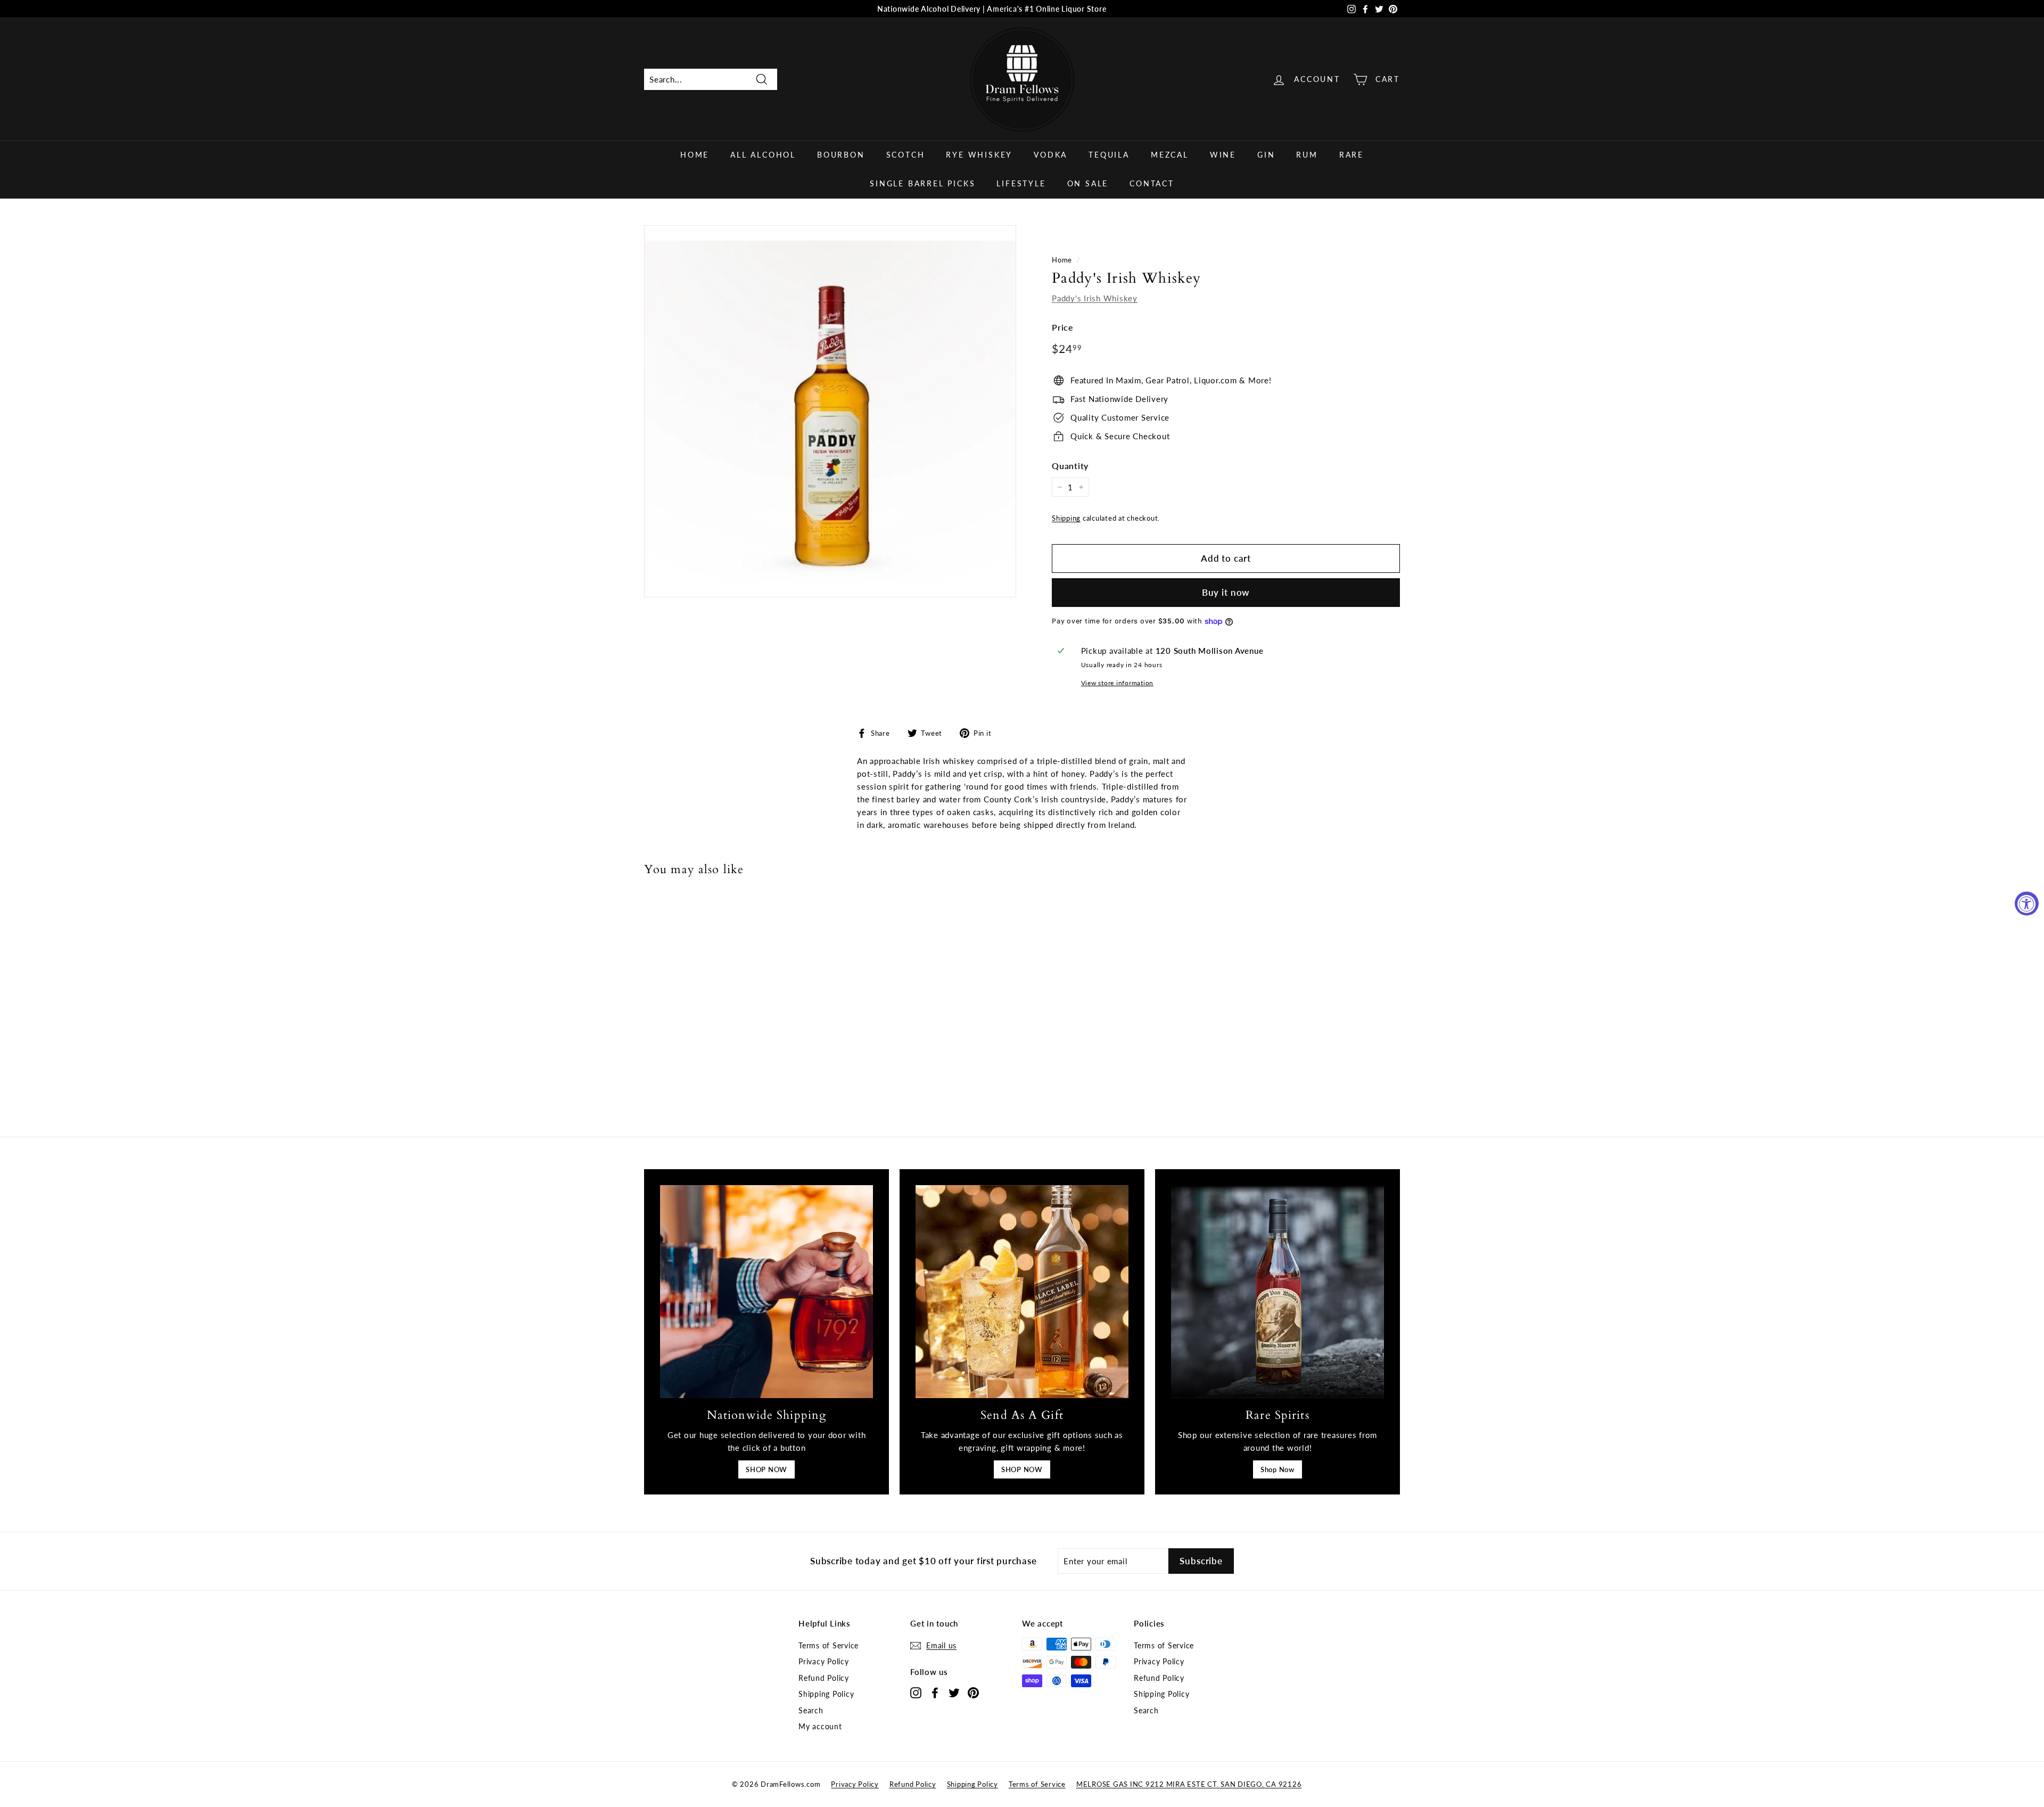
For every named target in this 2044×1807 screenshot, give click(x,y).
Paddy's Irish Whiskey (1095, 298)
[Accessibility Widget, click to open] (2027, 904)
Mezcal (1170, 155)
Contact (1152, 183)
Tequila (1109, 155)
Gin (1266, 155)
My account (820, 1726)
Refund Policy (824, 1678)
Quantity (1070, 466)
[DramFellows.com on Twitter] (954, 1692)
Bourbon (841, 155)
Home (695, 155)
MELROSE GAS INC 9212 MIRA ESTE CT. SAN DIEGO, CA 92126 (1189, 1784)
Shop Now (1278, 1469)
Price (1063, 327)
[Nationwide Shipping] (767, 1292)
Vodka (1050, 155)
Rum (1307, 155)
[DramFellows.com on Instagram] (916, 1692)
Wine (1223, 155)
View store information (1118, 683)
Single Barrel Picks (922, 183)
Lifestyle (1021, 183)
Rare (1351, 155)
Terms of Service (829, 1645)
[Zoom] (830, 411)
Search (811, 1710)
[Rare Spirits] (1278, 1292)
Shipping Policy (826, 1694)
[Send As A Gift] (1022, 1292)
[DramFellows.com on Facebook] (935, 1692)
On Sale (1088, 183)
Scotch (906, 155)
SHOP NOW (767, 1469)
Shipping (1066, 518)
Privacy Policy (824, 1661)
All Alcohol (763, 155)
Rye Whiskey (979, 155)
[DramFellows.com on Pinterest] (973, 1692)
